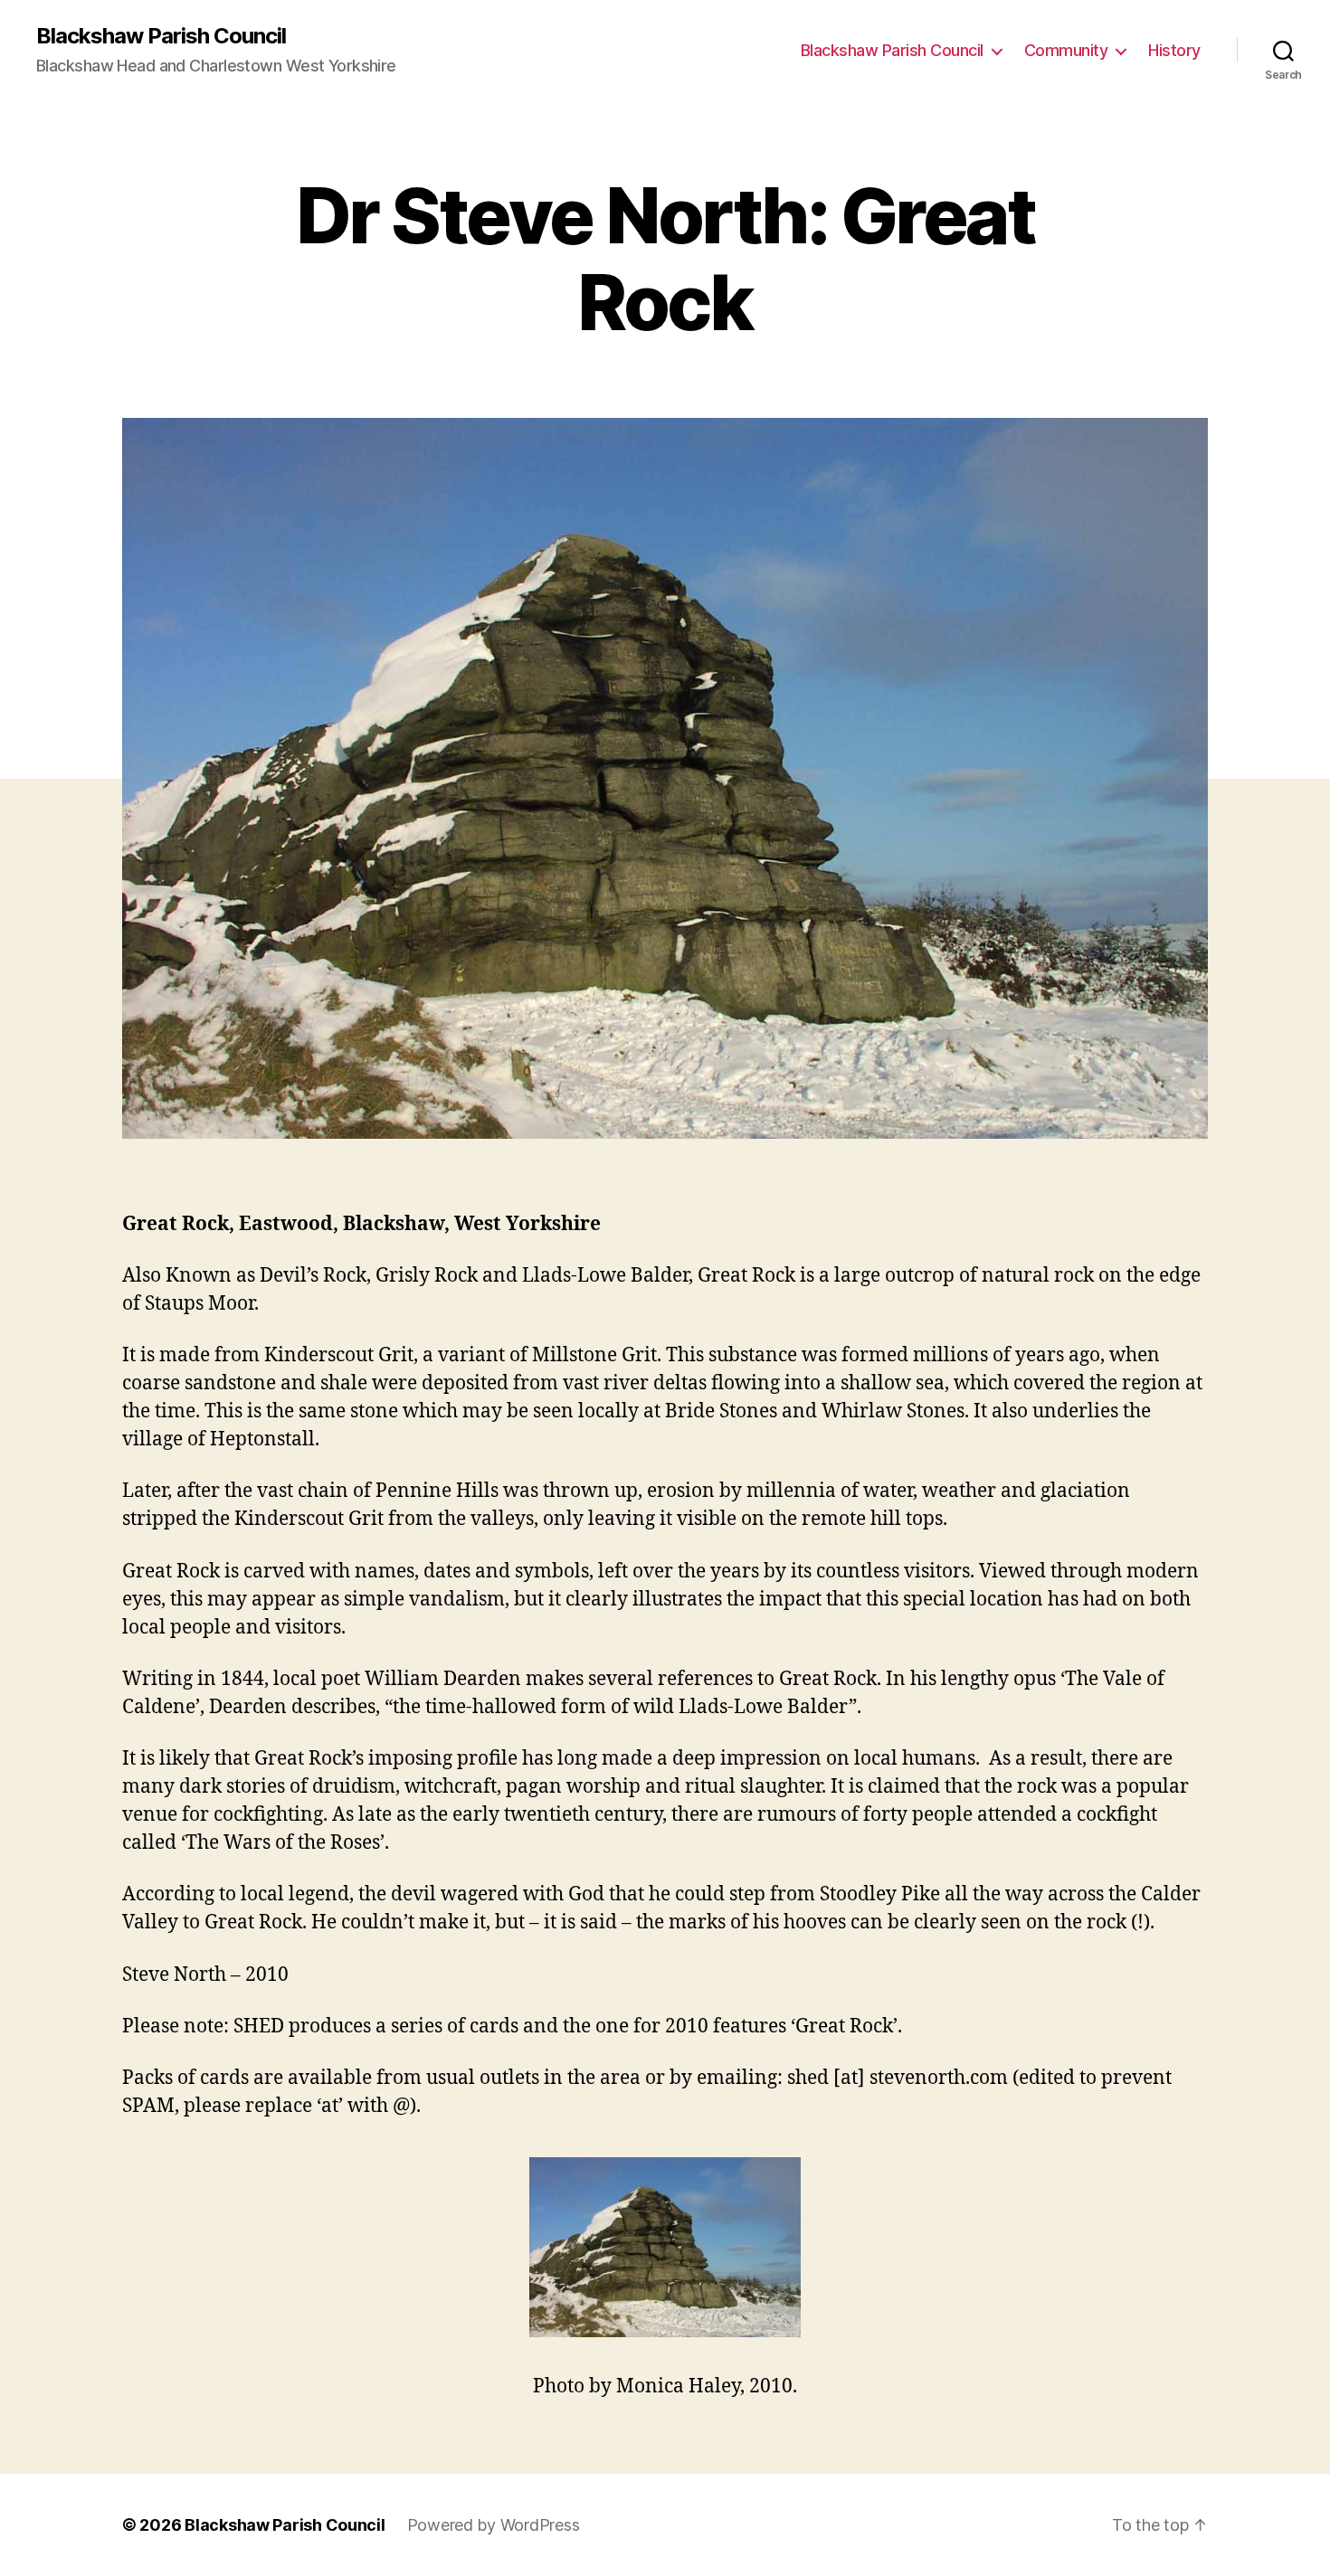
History (1174, 50)
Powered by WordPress (494, 2525)
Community (1066, 50)
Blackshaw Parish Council (161, 36)
